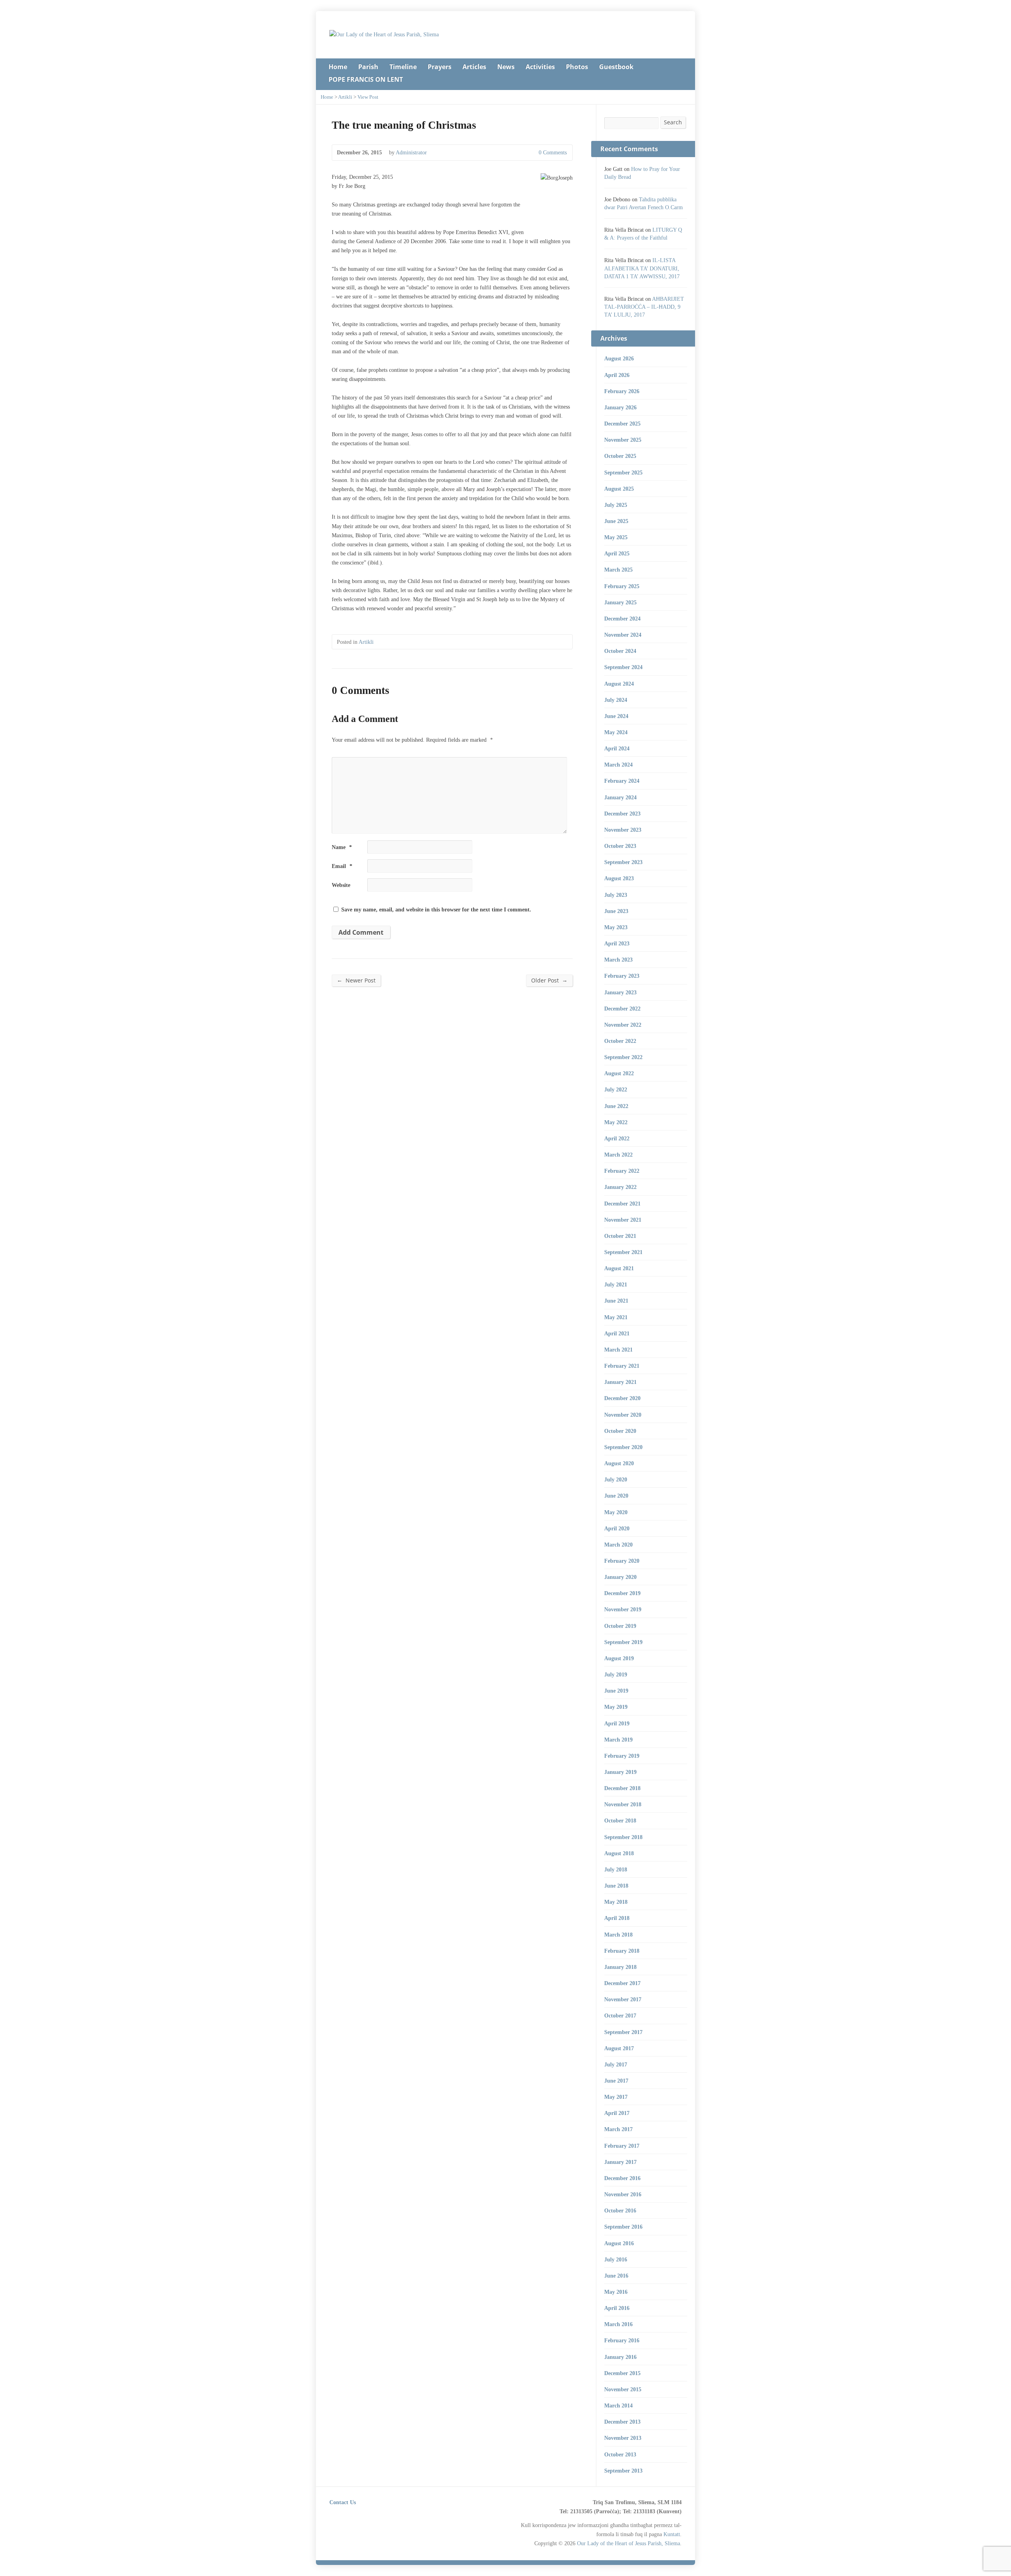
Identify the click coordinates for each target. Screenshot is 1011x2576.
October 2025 (620, 456)
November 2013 (623, 2438)
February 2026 (622, 391)
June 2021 (616, 1301)
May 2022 (616, 1122)
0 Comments (532, 153)
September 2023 (623, 862)
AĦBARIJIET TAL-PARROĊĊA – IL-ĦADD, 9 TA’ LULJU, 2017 (644, 307)
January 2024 (620, 797)
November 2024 (623, 635)
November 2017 (623, 1999)
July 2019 (616, 1674)
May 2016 (616, 2292)
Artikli (345, 97)
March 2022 (618, 1155)
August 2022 (619, 1073)
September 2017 (623, 2032)
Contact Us (343, 2502)
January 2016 (620, 2357)
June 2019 (616, 1691)
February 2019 (622, 1756)
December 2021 (622, 1204)
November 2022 (623, 1025)
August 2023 (619, 878)
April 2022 (617, 1138)
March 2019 (618, 1740)
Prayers (440, 67)
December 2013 (622, 2422)
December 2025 (622, 424)
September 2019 (623, 1642)
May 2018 (616, 1902)
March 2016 (618, 2324)
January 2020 (620, 1577)
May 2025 (616, 537)
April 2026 (617, 375)
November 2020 (623, 1415)
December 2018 (622, 1788)
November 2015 (623, 2389)
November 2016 (623, 2194)
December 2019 (622, 1593)
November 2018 (623, 1804)
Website (341, 885)
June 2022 (616, 1106)
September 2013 (623, 2471)
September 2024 (623, 667)
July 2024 (616, 700)
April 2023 (617, 943)
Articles (474, 67)
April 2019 (617, 1723)
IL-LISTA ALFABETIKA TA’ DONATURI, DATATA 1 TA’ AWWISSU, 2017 (642, 268)
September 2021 (623, 1252)
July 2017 (616, 2064)
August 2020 (619, 1463)
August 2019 (619, 1658)
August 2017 (619, 2048)
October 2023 (620, 846)
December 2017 (622, 1983)
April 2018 (617, 1918)
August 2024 (619, 684)
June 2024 (616, 716)
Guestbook (616, 67)
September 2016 (623, 2227)
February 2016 (622, 2340)
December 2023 (622, 814)
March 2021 (618, 1350)
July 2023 (616, 895)
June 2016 (616, 2276)
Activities (540, 67)
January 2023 (620, 992)
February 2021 (622, 1366)
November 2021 (623, 1220)
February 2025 (622, 586)
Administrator (411, 152)
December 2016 (622, 2178)
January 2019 (620, 1772)
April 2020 (617, 1528)
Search (673, 122)
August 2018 (619, 1853)
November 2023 (623, 830)
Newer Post (356, 980)
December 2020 (622, 1398)
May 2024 (616, 732)
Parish (368, 67)
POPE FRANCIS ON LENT (366, 79)
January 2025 (620, 602)
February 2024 (622, 781)
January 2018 (620, 1967)
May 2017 (616, 2097)
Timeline (403, 67)
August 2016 (619, 2243)
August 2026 (619, 358)
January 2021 (620, 1382)
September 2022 (623, 1057)
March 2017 (618, 2129)
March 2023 (618, 960)
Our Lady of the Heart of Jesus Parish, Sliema (629, 2543)
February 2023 (622, 976)
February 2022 (622, 1171)
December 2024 (622, 619)
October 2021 (620, 1236)
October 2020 (620, 1431)
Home (338, 67)
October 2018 (620, 1820)
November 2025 (623, 440)
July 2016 (616, 2259)
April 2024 (617, 748)
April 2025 (617, 553)
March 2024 (618, 765)
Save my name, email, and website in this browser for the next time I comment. (436, 909)
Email (342, 866)
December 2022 (622, 1009)
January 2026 (620, 407)
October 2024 (620, 651)
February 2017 (622, 2146)
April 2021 (617, 1333)
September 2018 (623, 1837)
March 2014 (618, 2405)
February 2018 (622, 1951)
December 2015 (622, 2373)
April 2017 (617, 2113)
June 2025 (616, 521)
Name (342, 847)
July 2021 (616, 1284)
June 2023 (616, 911)
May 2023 (616, 927)
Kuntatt (672, 2534)
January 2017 (620, 2162)
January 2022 (620, 1187)
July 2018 (616, 1869)
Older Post (549, 980)
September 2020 (623, 1447)
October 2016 (620, 2210)
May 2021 (616, 1317)
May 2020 (616, 1512)
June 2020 (616, 1496)
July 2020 (616, 1479)
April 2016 (617, 2308)
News (506, 67)
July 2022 (616, 1089)
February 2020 (622, 1561)
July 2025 (616, 505)
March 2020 (618, 1545)
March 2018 (618, 1935)
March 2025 (618, 570)
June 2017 (616, 2081)
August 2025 (619, 489)
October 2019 (620, 1626)
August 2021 (619, 1268)
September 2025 (623, 472)
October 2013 (620, 2454)
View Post (368, 97)
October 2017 (620, 2015)
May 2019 (616, 1707)
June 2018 (616, 1886)
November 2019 (623, 1609)
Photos (577, 67)
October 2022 (620, 1041)
